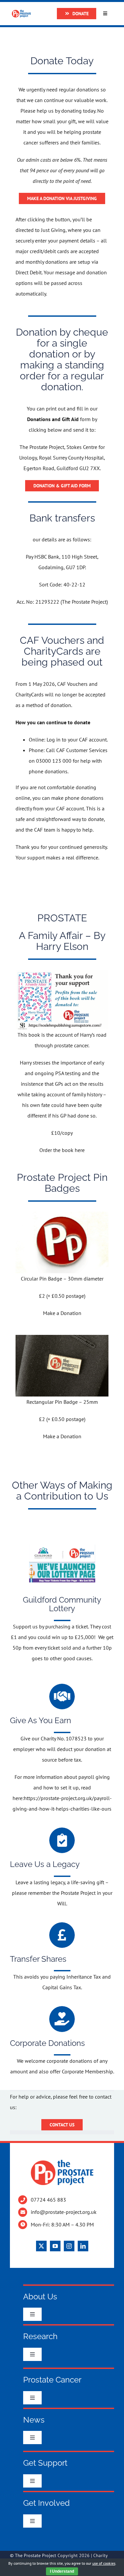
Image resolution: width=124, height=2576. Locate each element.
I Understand (62, 2571)
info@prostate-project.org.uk (64, 2212)
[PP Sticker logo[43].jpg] (62, 972)
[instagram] (69, 2246)
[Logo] (21, 12)
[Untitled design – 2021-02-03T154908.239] (62, 1542)
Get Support (45, 2463)
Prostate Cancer (52, 2380)
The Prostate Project (36, 2555)
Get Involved (46, 2503)
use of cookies (104, 2563)
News (34, 2420)
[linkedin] (83, 2246)
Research (40, 2336)
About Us (40, 2297)
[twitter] (41, 2246)
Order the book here (62, 1150)
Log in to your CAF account (77, 740)
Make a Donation (62, 1313)
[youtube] (55, 2246)
